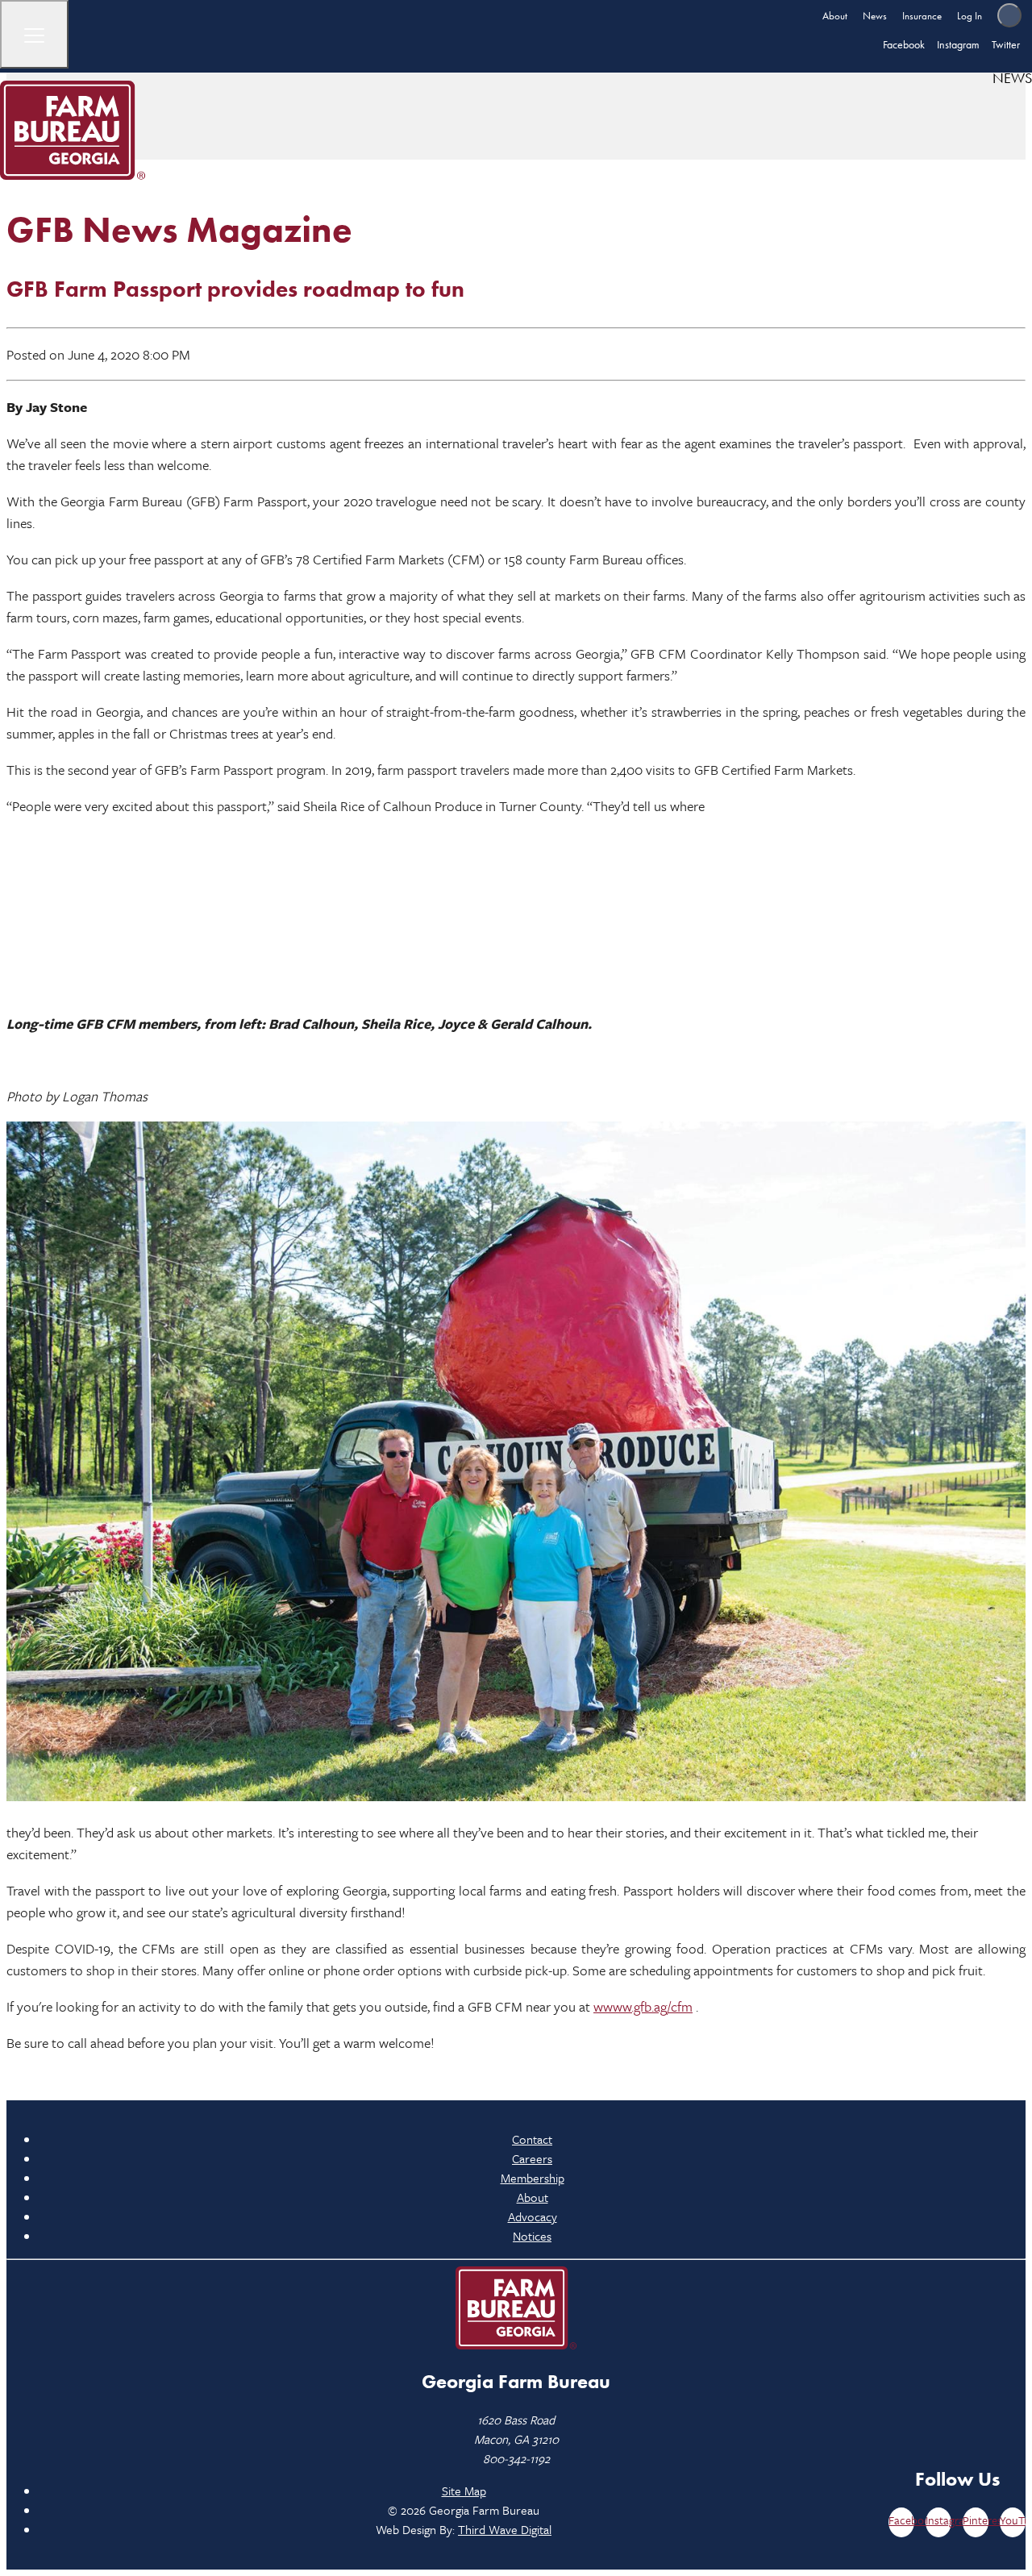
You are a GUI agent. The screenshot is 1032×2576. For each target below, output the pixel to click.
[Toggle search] (1009, 15)
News (875, 16)
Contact (532, 2139)
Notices (532, 2236)
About (835, 16)
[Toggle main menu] (34, 34)
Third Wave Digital (505, 2529)
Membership (533, 2178)
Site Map (464, 2491)
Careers (532, 2158)
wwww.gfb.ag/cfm (643, 2006)
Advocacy (533, 2216)
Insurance (922, 16)
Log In (970, 16)
